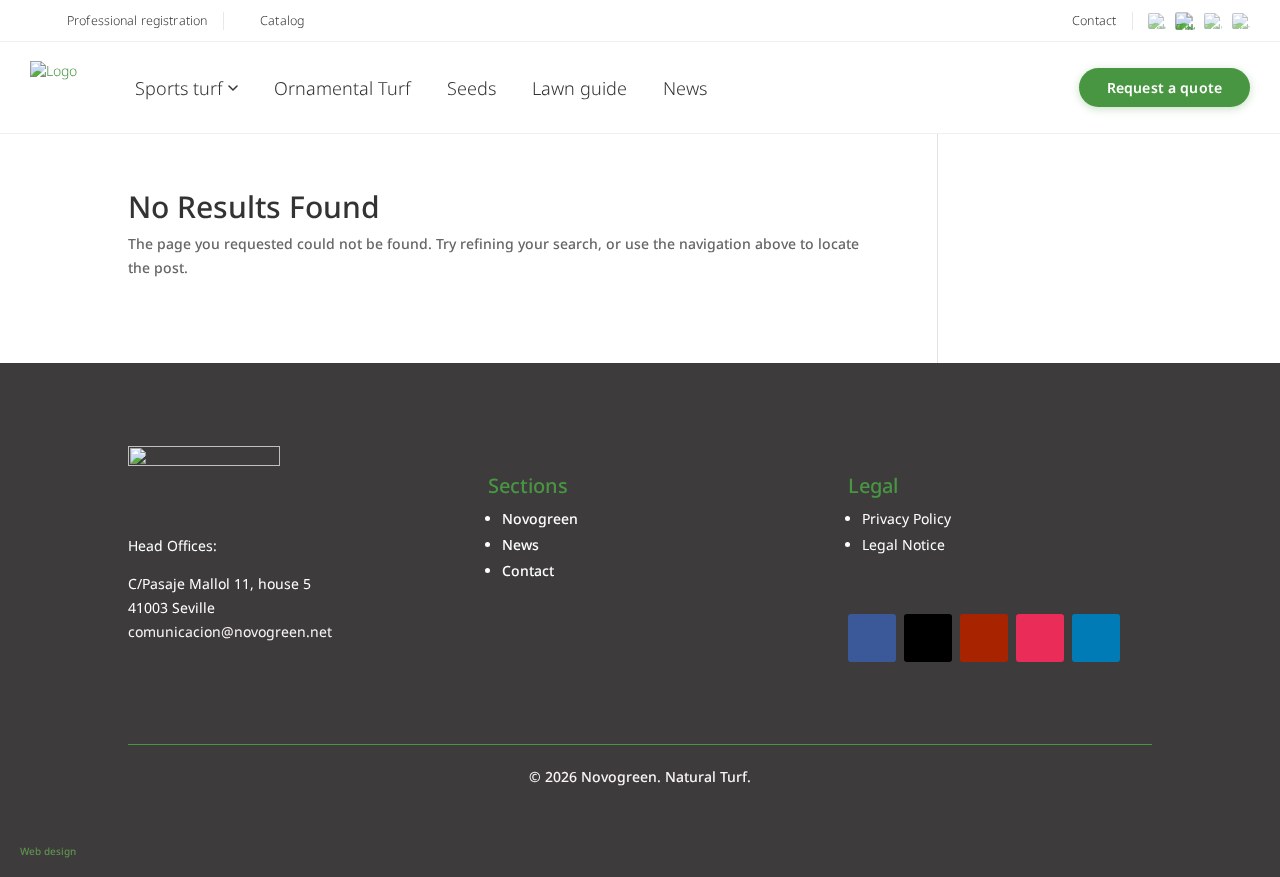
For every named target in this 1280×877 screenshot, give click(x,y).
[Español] (1157, 21)
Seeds (471, 88)
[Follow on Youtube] (984, 638)
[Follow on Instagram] (1040, 638)
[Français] (1241, 21)
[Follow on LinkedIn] (1096, 638)
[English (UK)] (1185, 21)
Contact (528, 570)
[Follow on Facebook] (872, 638)
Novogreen (540, 518)
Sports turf (179, 88)
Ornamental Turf (342, 88)
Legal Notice (903, 544)
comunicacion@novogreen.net (230, 631)
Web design (48, 851)
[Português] (1213, 21)
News (685, 88)
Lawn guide (579, 88)
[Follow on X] (928, 638)
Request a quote (1164, 87)
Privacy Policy (906, 518)
